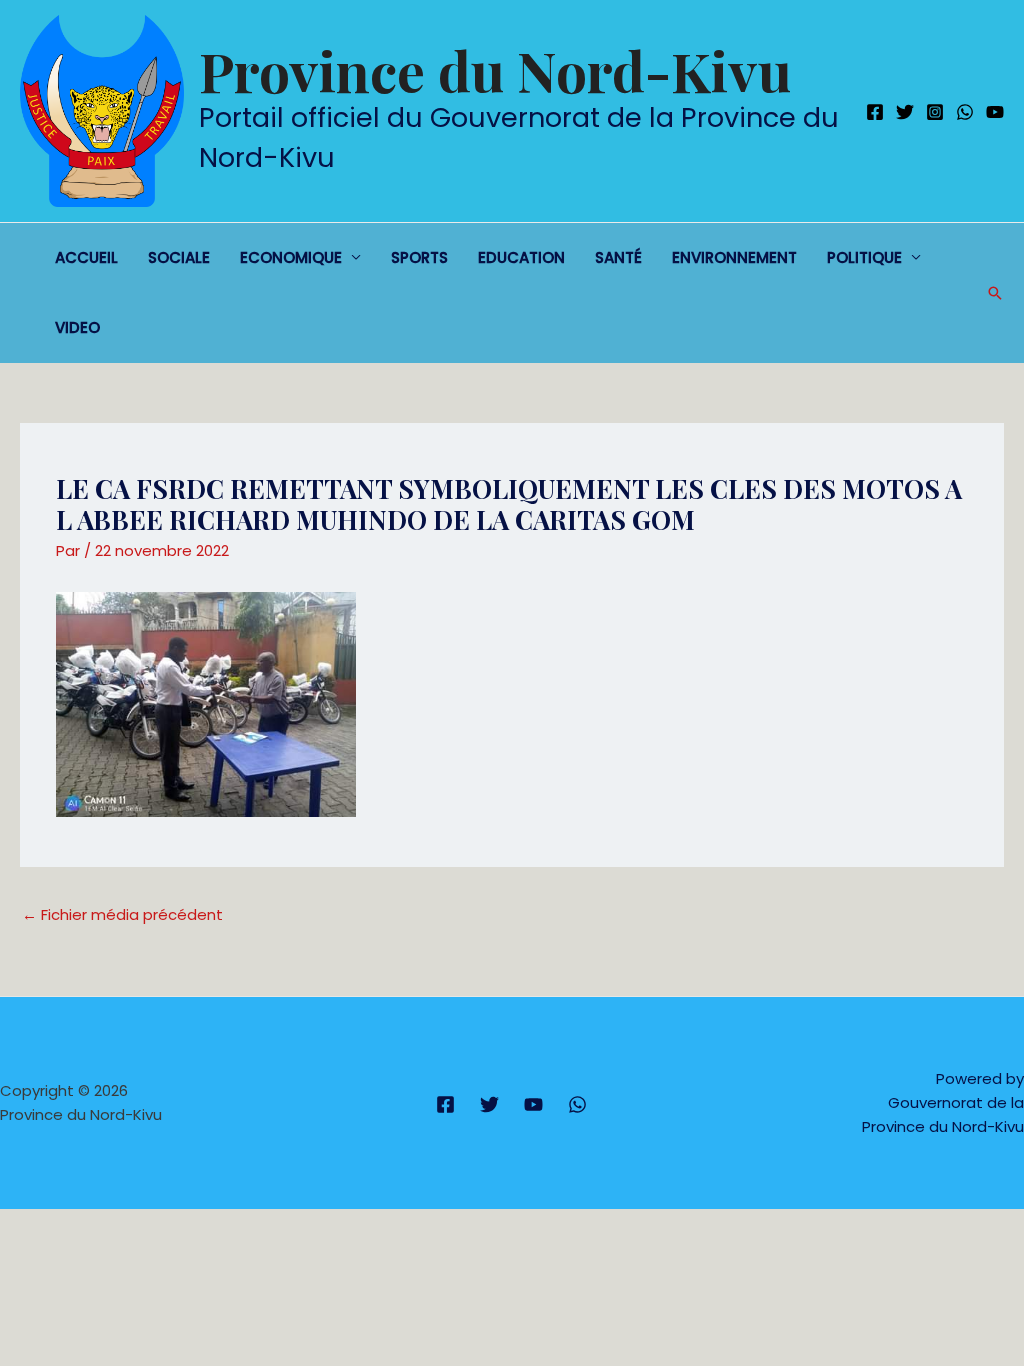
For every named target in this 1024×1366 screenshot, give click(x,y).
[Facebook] (875, 112)
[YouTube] (995, 112)
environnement (734, 257)
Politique (864, 257)
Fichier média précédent (122, 914)
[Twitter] (905, 112)
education (521, 257)
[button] (995, 293)
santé (618, 257)
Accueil (86, 257)
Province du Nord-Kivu (495, 70)
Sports (419, 257)
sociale (179, 257)
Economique (291, 257)
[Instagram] (935, 112)
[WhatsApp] (965, 112)
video (77, 327)
